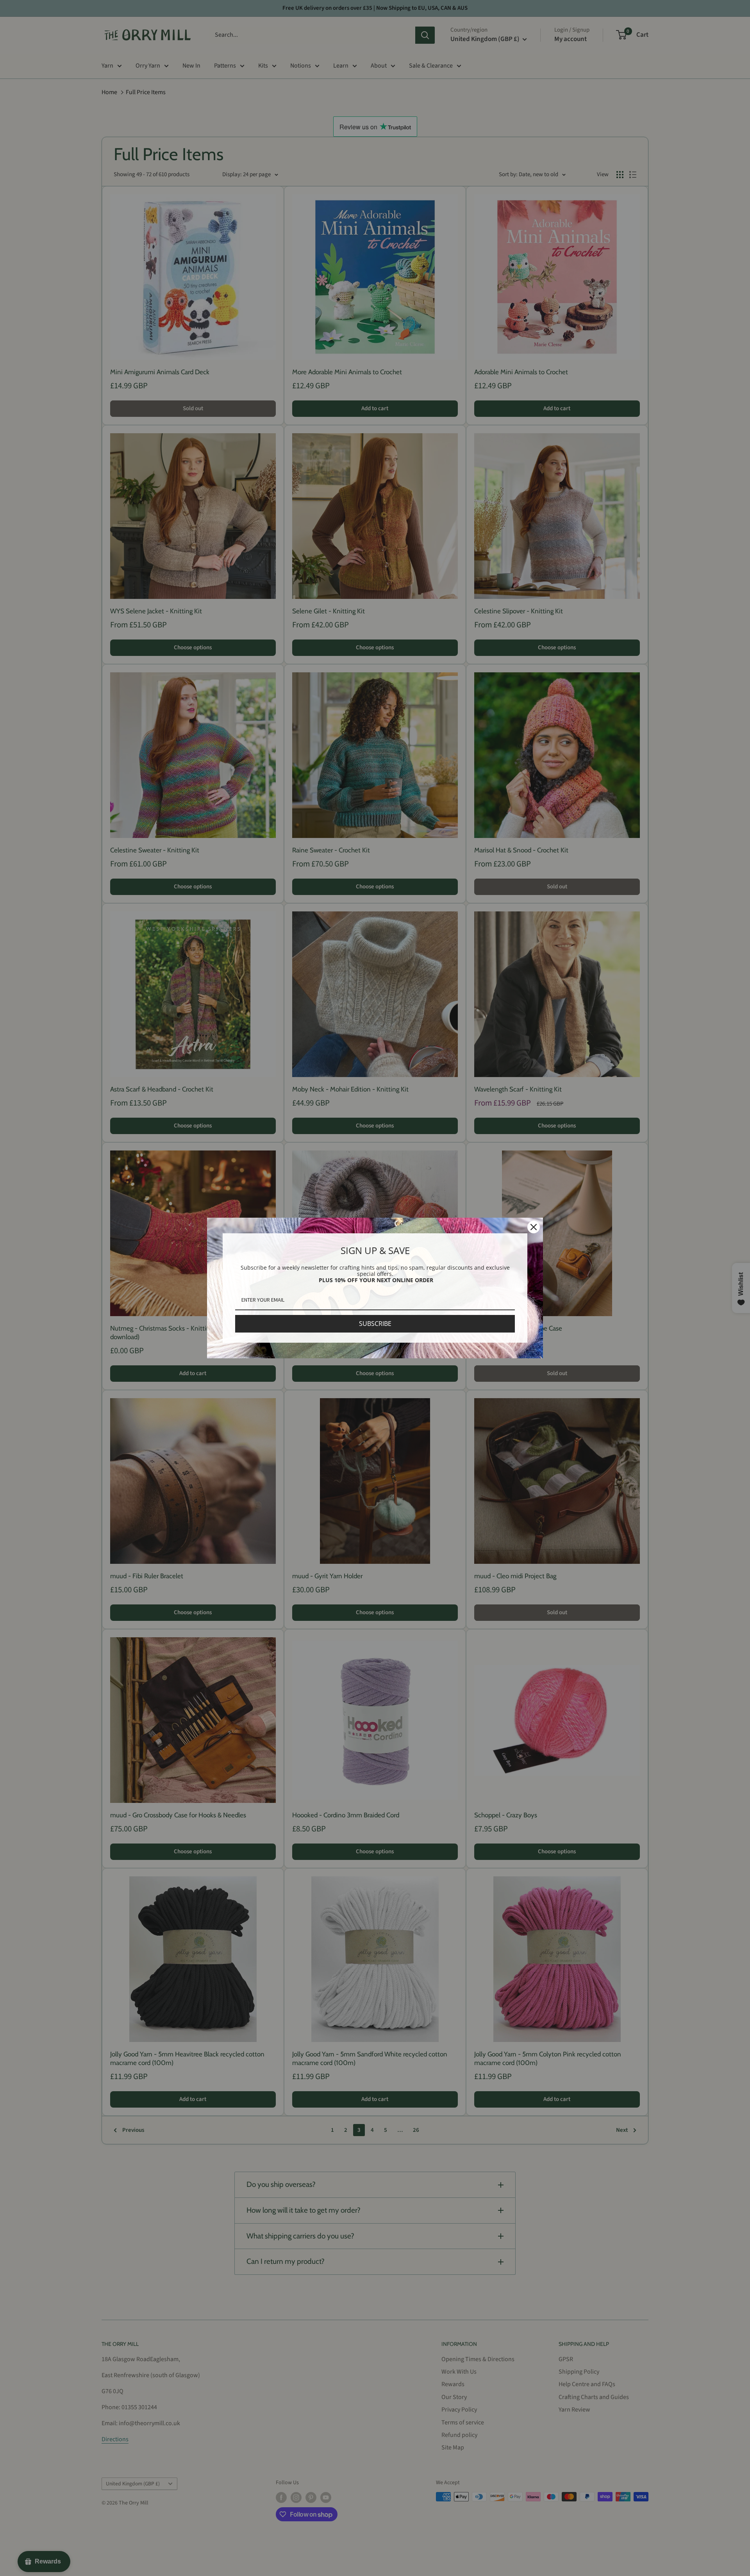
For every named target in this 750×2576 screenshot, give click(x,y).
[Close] (534, 1227)
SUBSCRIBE (375, 1324)
